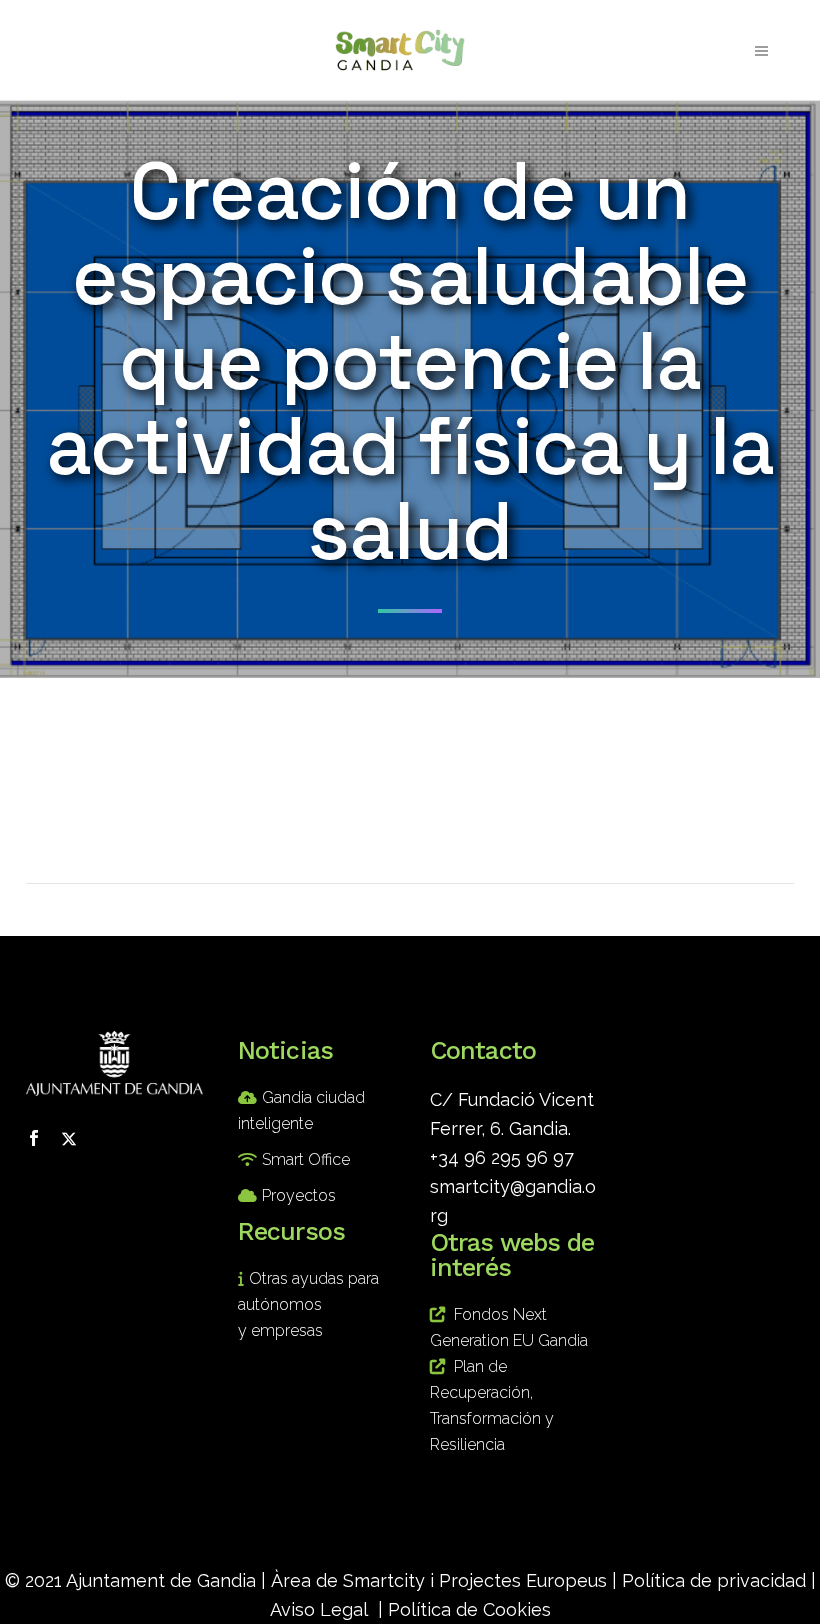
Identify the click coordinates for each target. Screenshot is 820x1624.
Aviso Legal (319, 1609)
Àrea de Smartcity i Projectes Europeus (439, 1580)
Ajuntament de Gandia (161, 1580)
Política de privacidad (714, 1580)
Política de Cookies (469, 1609)
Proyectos (299, 1195)
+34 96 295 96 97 (502, 1157)
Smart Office (306, 1159)
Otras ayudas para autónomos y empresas (308, 1304)
